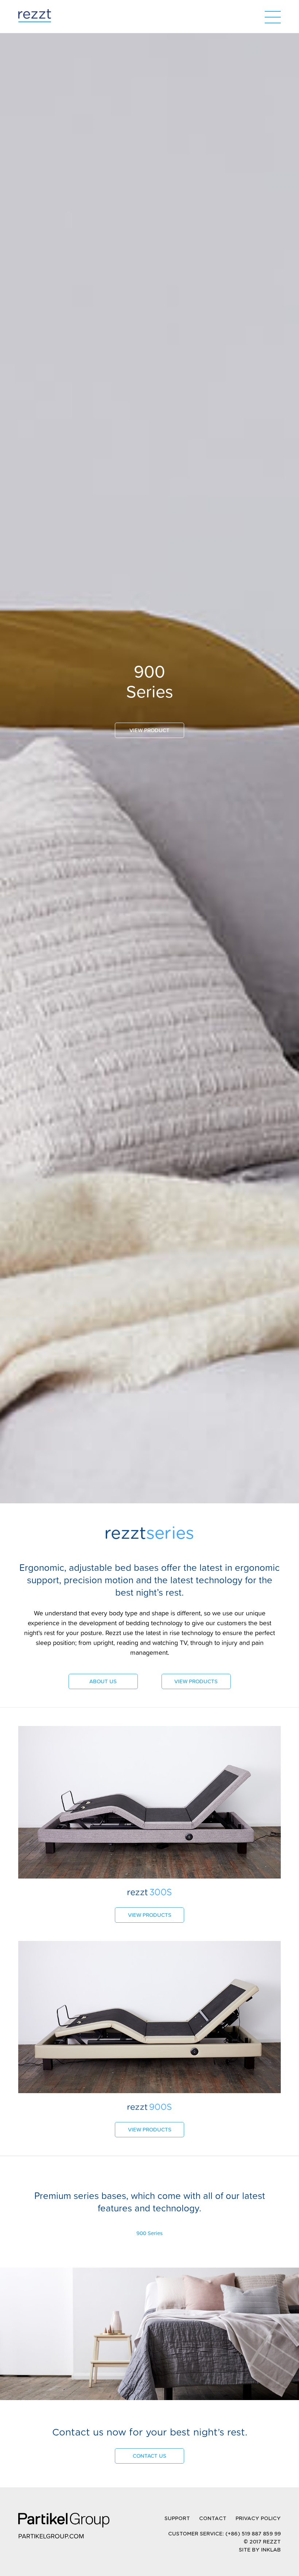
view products (150, 1915)
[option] (149, 1288)
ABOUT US (103, 1681)
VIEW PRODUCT (149, 730)
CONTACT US (149, 2456)
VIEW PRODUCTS (196, 1681)
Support (177, 2519)
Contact (213, 2519)
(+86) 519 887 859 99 (252, 2534)
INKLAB (271, 2550)
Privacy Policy (258, 2519)
